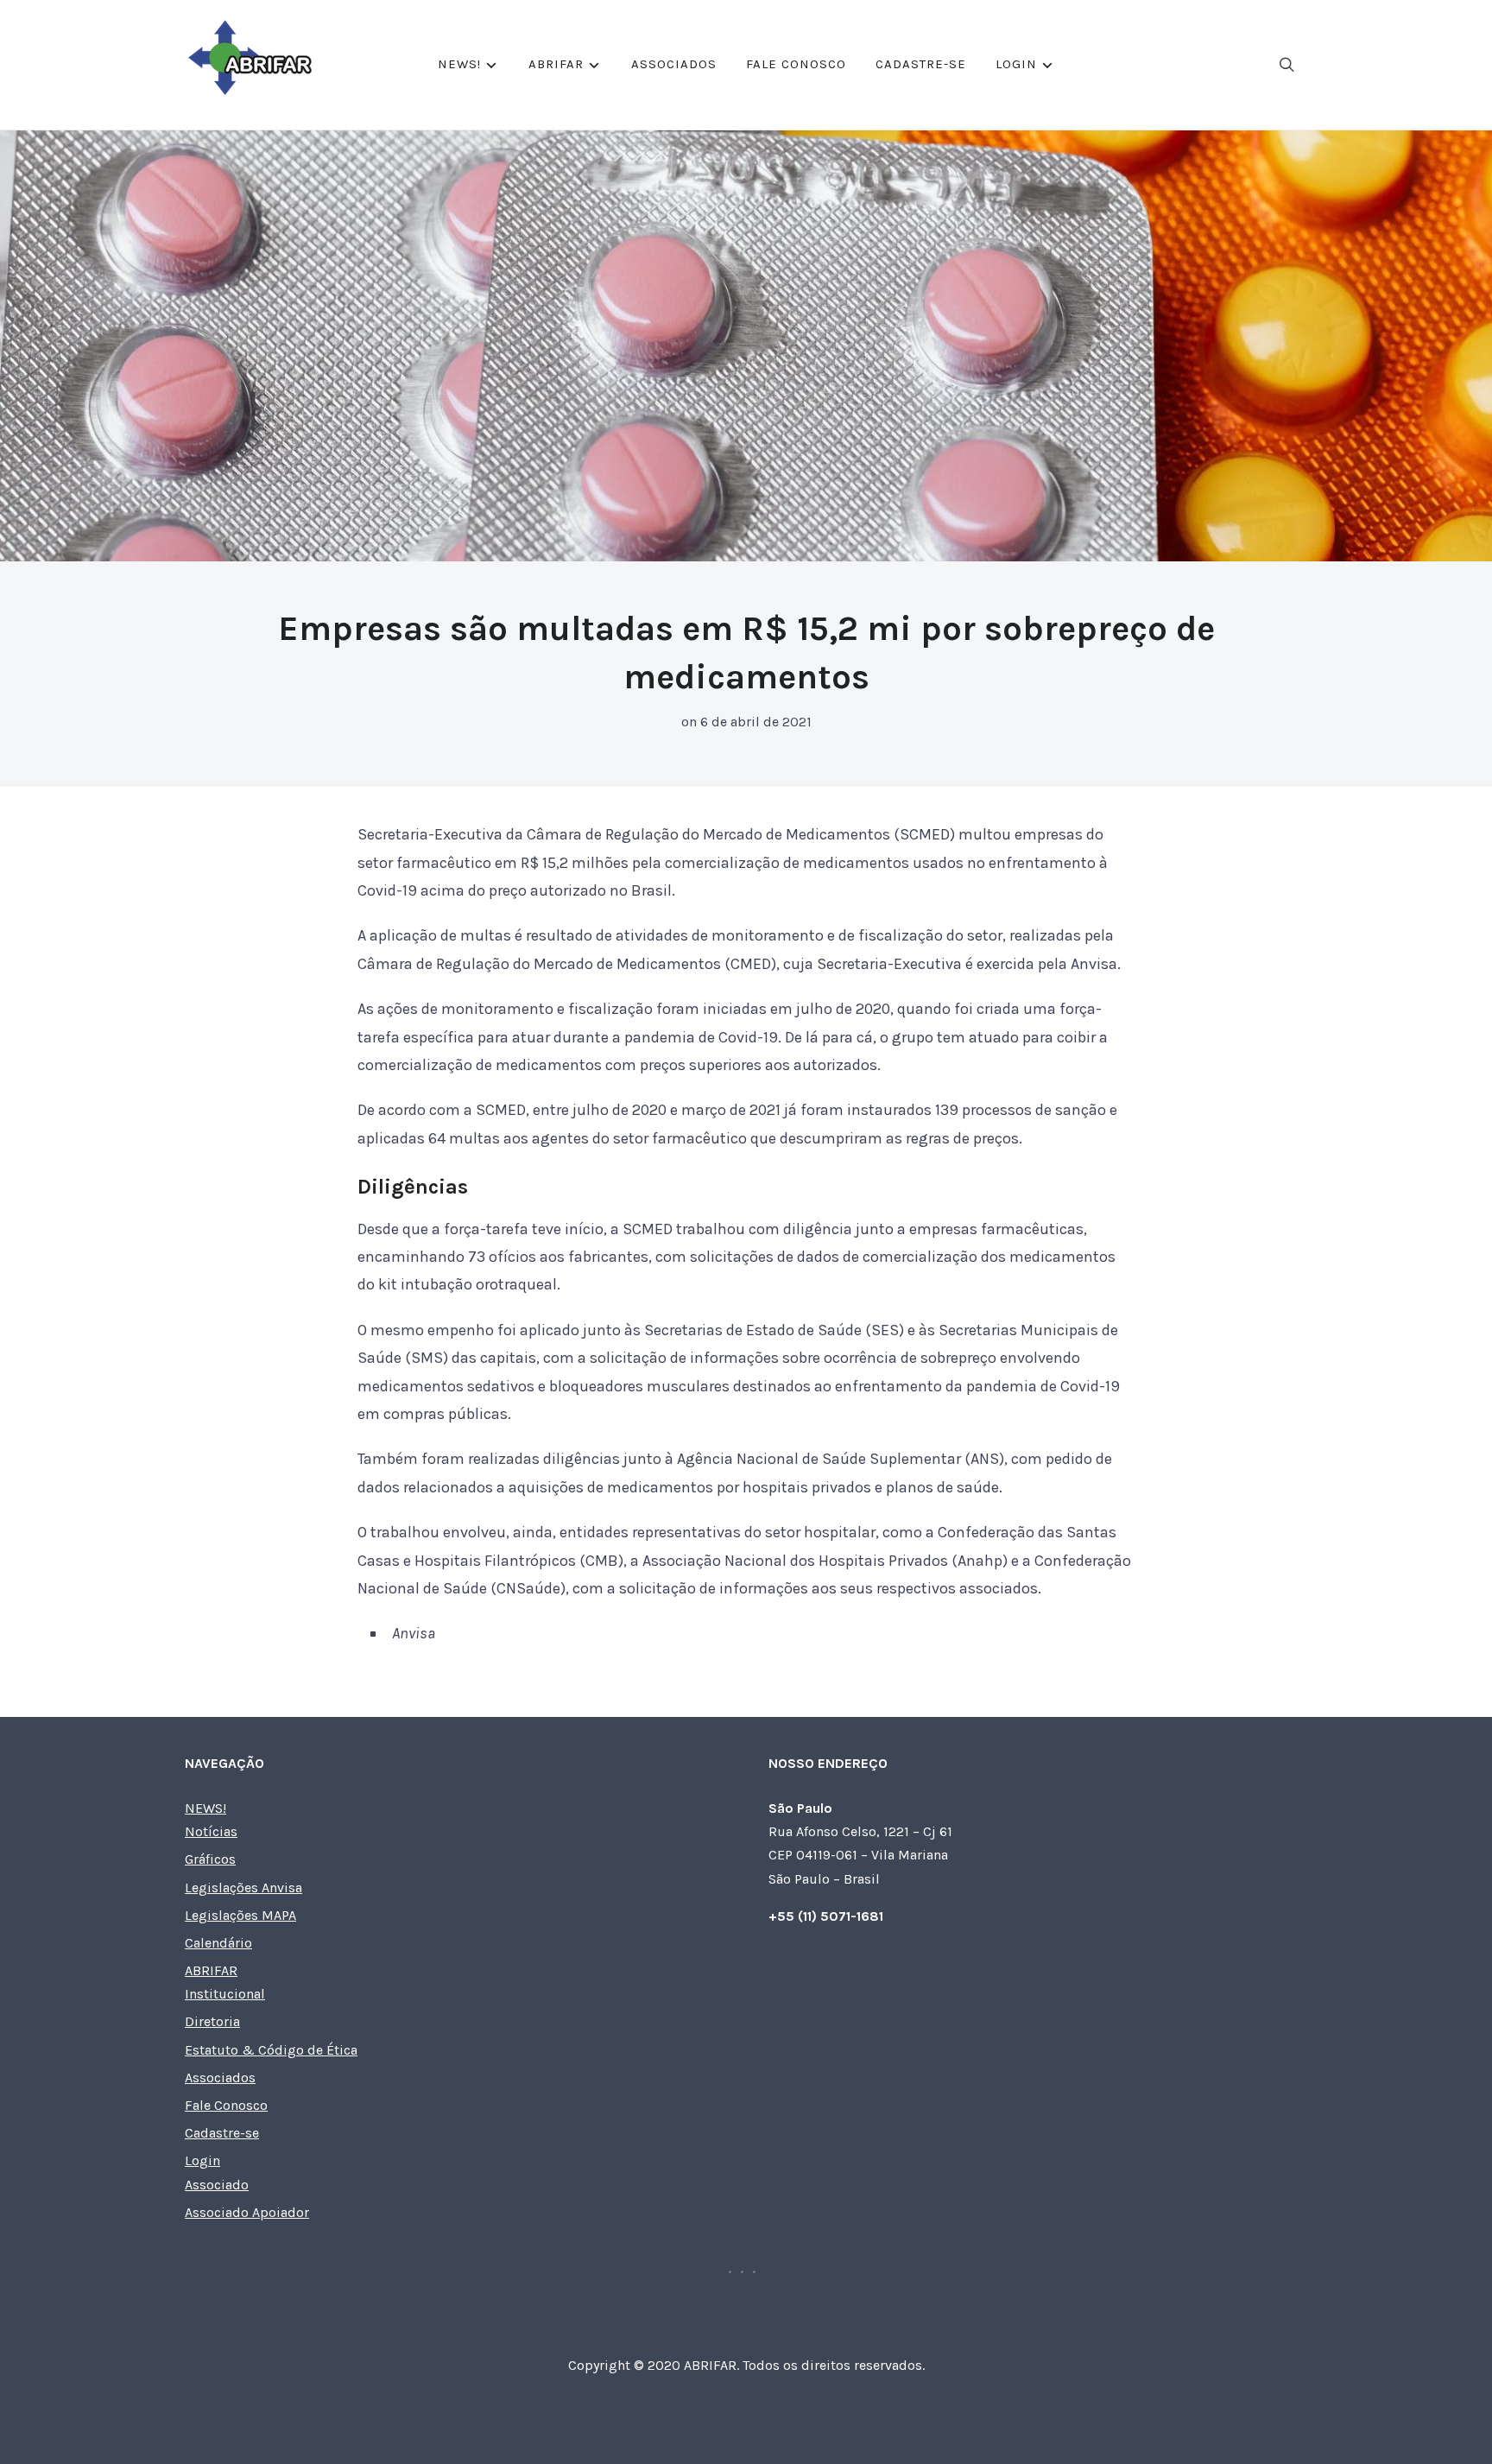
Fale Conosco (796, 64)
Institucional (225, 1994)
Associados (674, 64)
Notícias (211, 1831)
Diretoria (212, 2021)
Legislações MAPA (240, 1915)
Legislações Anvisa (243, 1888)
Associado (217, 2185)
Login (1016, 64)
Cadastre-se (921, 64)
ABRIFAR (556, 64)
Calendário (218, 1943)
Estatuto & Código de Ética (271, 2050)
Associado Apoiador (247, 2212)
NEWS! (459, 64)
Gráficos (210, 1859)
